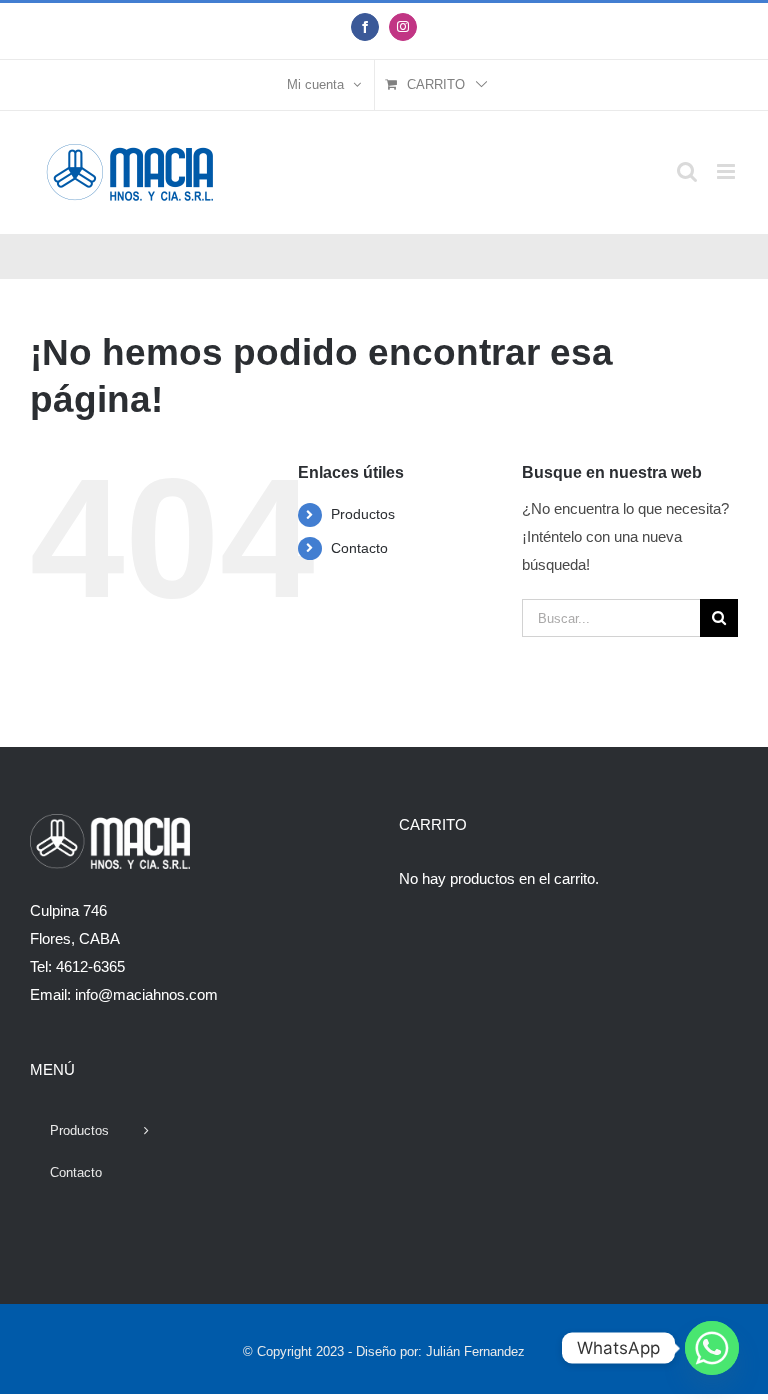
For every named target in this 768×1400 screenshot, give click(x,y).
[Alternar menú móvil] (727, 171)
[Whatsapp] (712, 1348)
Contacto (359, 548)
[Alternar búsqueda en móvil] (687, 171)
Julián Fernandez (475, 1351)
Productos (363, 514)
